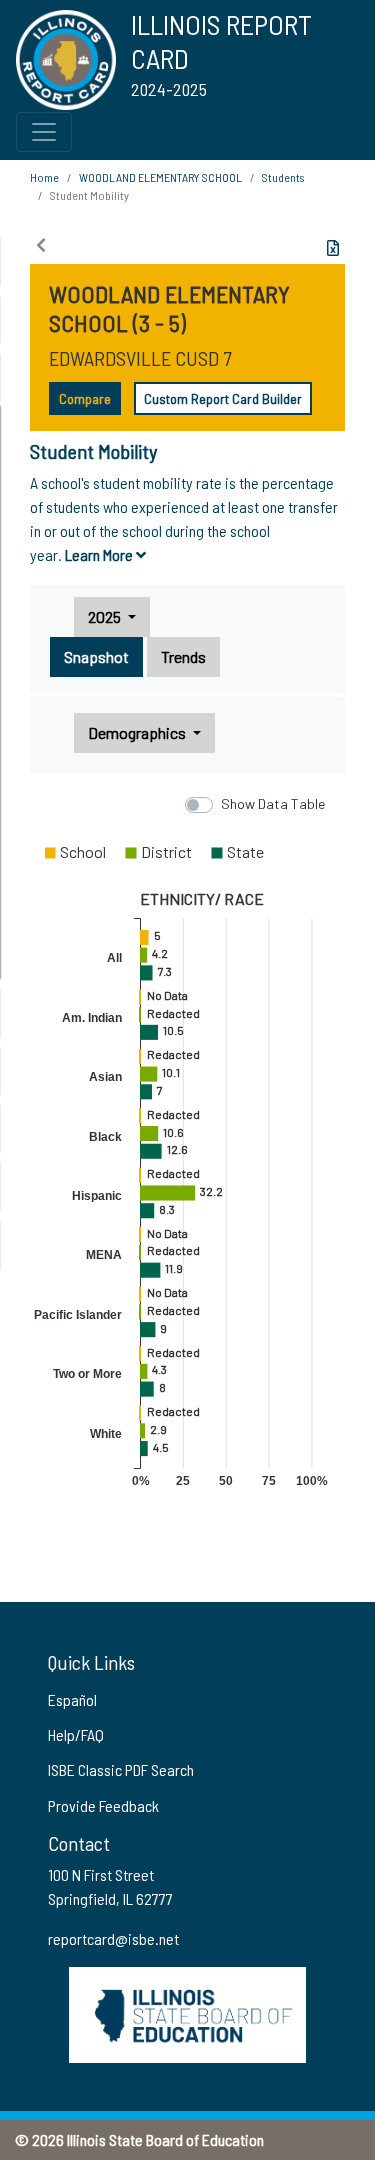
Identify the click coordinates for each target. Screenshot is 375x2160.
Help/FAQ (76, 1734)
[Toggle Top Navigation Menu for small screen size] (44, 132)
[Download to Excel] (333, 248)
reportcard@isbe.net (113, 1938)
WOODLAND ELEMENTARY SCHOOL (160, 177)
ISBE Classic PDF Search (121, 1769)
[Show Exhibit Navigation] (41, 245)
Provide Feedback (103, 1805)
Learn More (100, 554)
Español (72, 1699)
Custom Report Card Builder (223, 398)
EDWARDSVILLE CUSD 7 (140, 358)
